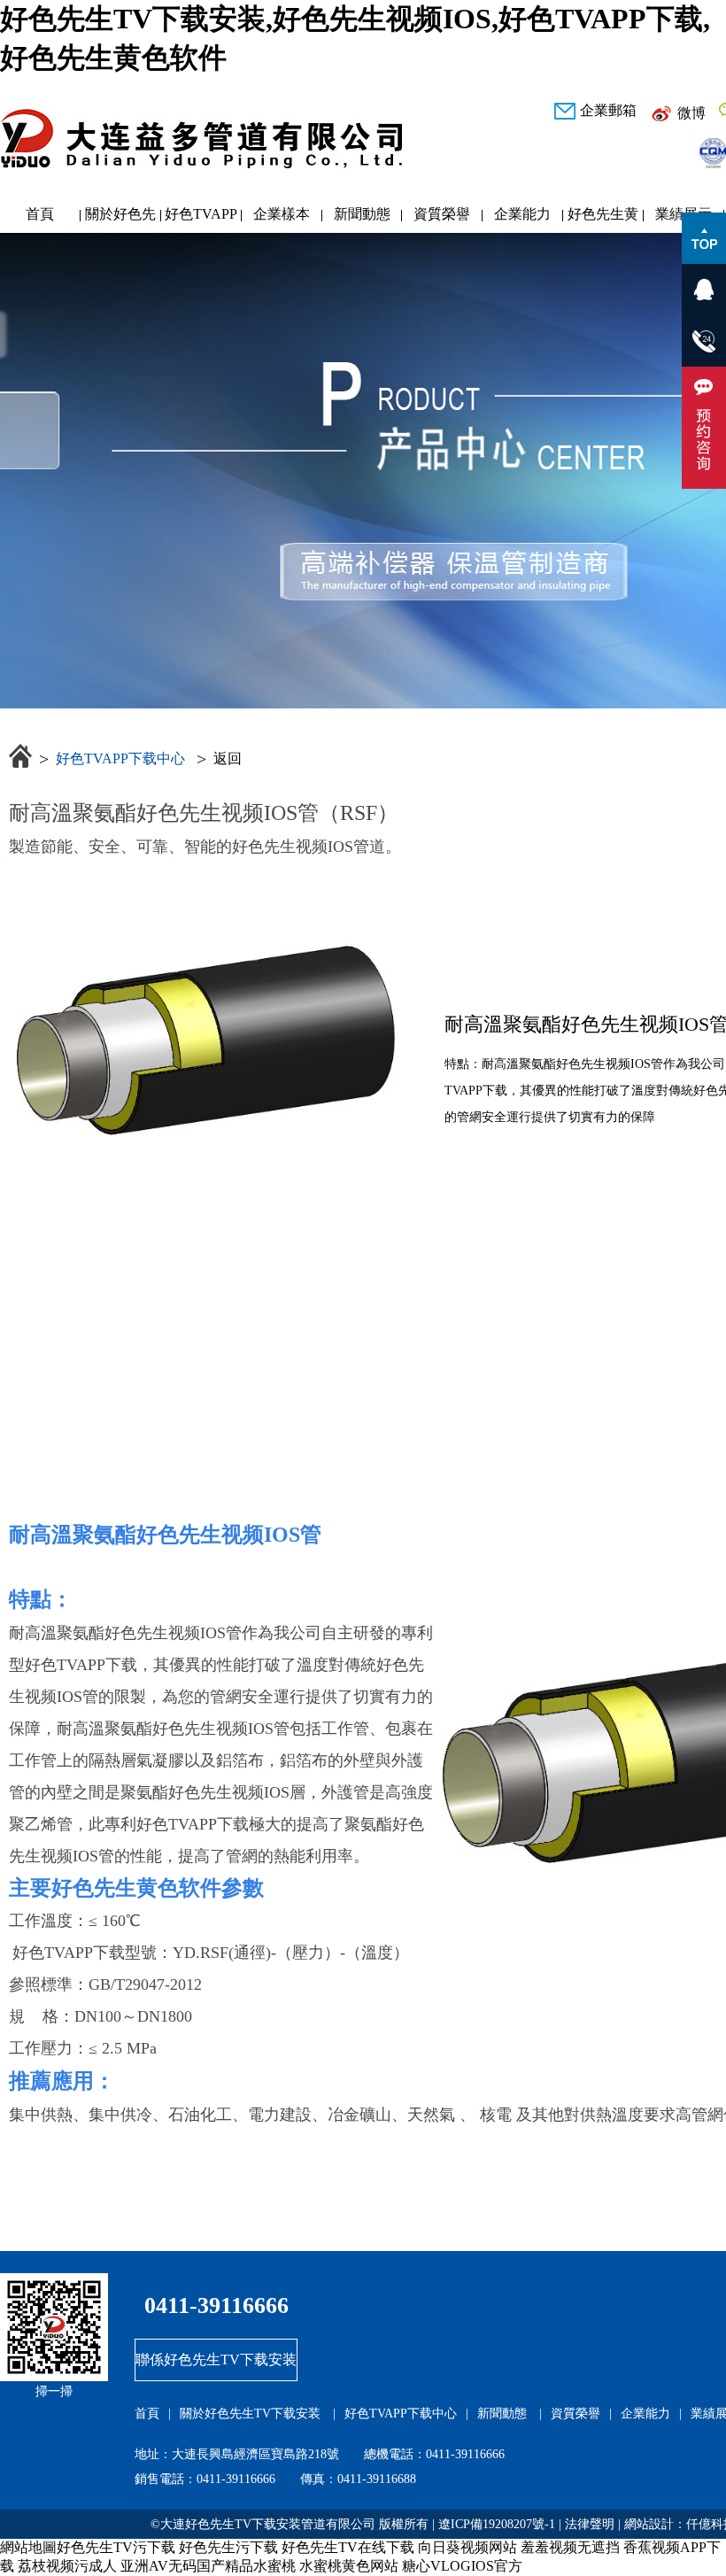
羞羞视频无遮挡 (570, 2547)
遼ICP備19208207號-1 (497, 2524)
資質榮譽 (442, 214)
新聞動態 (362, 214)
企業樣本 (282, 214)
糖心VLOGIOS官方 (462, 2566)
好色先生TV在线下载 (348, 2547)
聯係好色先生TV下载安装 (216, 2359)
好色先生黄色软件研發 (603, 218)
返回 (228, 758)
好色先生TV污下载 (116, 2547)
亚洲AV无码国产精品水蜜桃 (208, 2566)
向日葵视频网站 (467, 2547)
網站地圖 (28, 2547)
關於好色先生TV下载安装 (120, 218)
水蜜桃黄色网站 (349, 2566)
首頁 (40, 214)
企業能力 (522, 214)
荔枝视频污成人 (67, 2566)
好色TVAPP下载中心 (201, 218)
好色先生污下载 (228, 2547)
